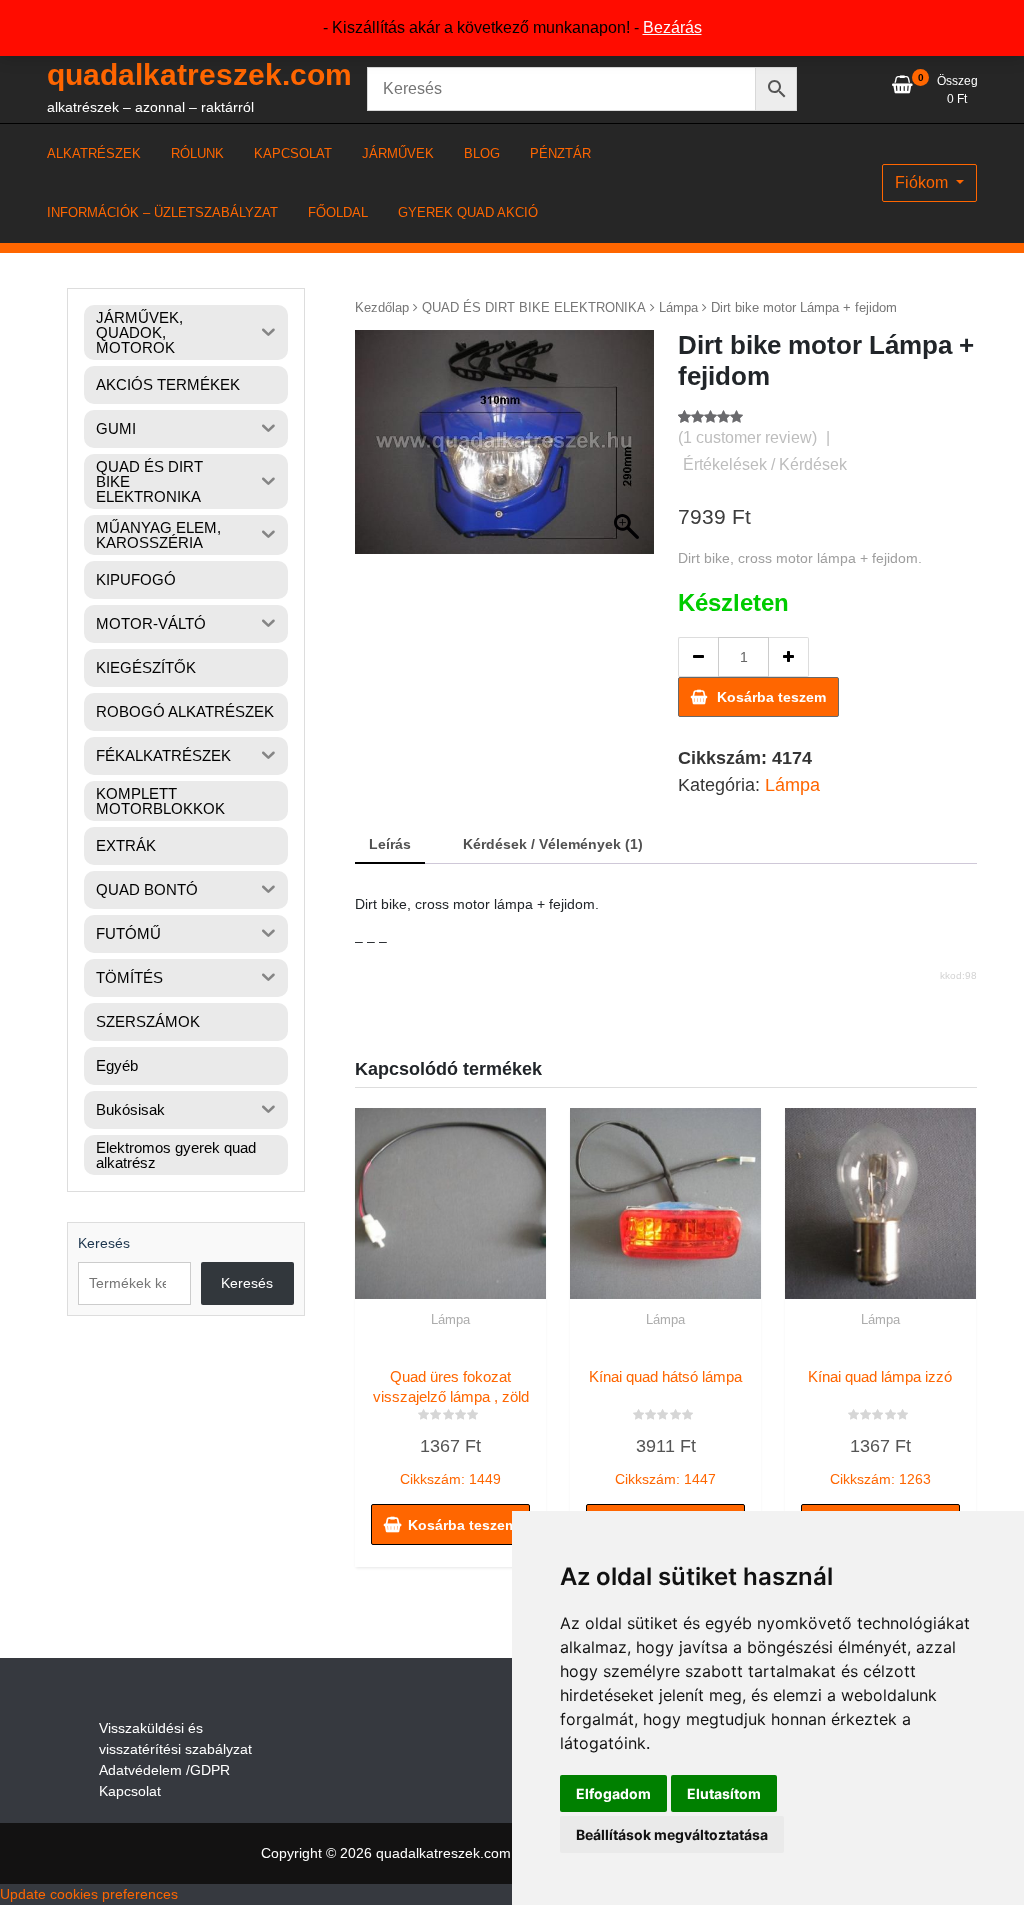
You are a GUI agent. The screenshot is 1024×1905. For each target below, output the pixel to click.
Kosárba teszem (771, 697)
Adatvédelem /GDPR (164, 1770)
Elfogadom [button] (613, 1793)
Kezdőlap (382, 307)
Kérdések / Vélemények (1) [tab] (553, 844)
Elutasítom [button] (724, 1793)
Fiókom (923, 182)
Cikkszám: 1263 (880, 1428)
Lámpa (678, 307)
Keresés (104, 1243)
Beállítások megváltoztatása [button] (672, 1834)
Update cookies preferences (89, 1894)
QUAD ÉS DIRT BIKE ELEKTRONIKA (534, 307)
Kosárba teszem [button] (462, 1525)
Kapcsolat (130, 1791)
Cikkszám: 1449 (451, 1428)
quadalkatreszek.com (199, 74)
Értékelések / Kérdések (765, 464)
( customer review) (747, 437)
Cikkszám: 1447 (665, 1428)
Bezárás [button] (672, 27)
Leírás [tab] (390, 844)
